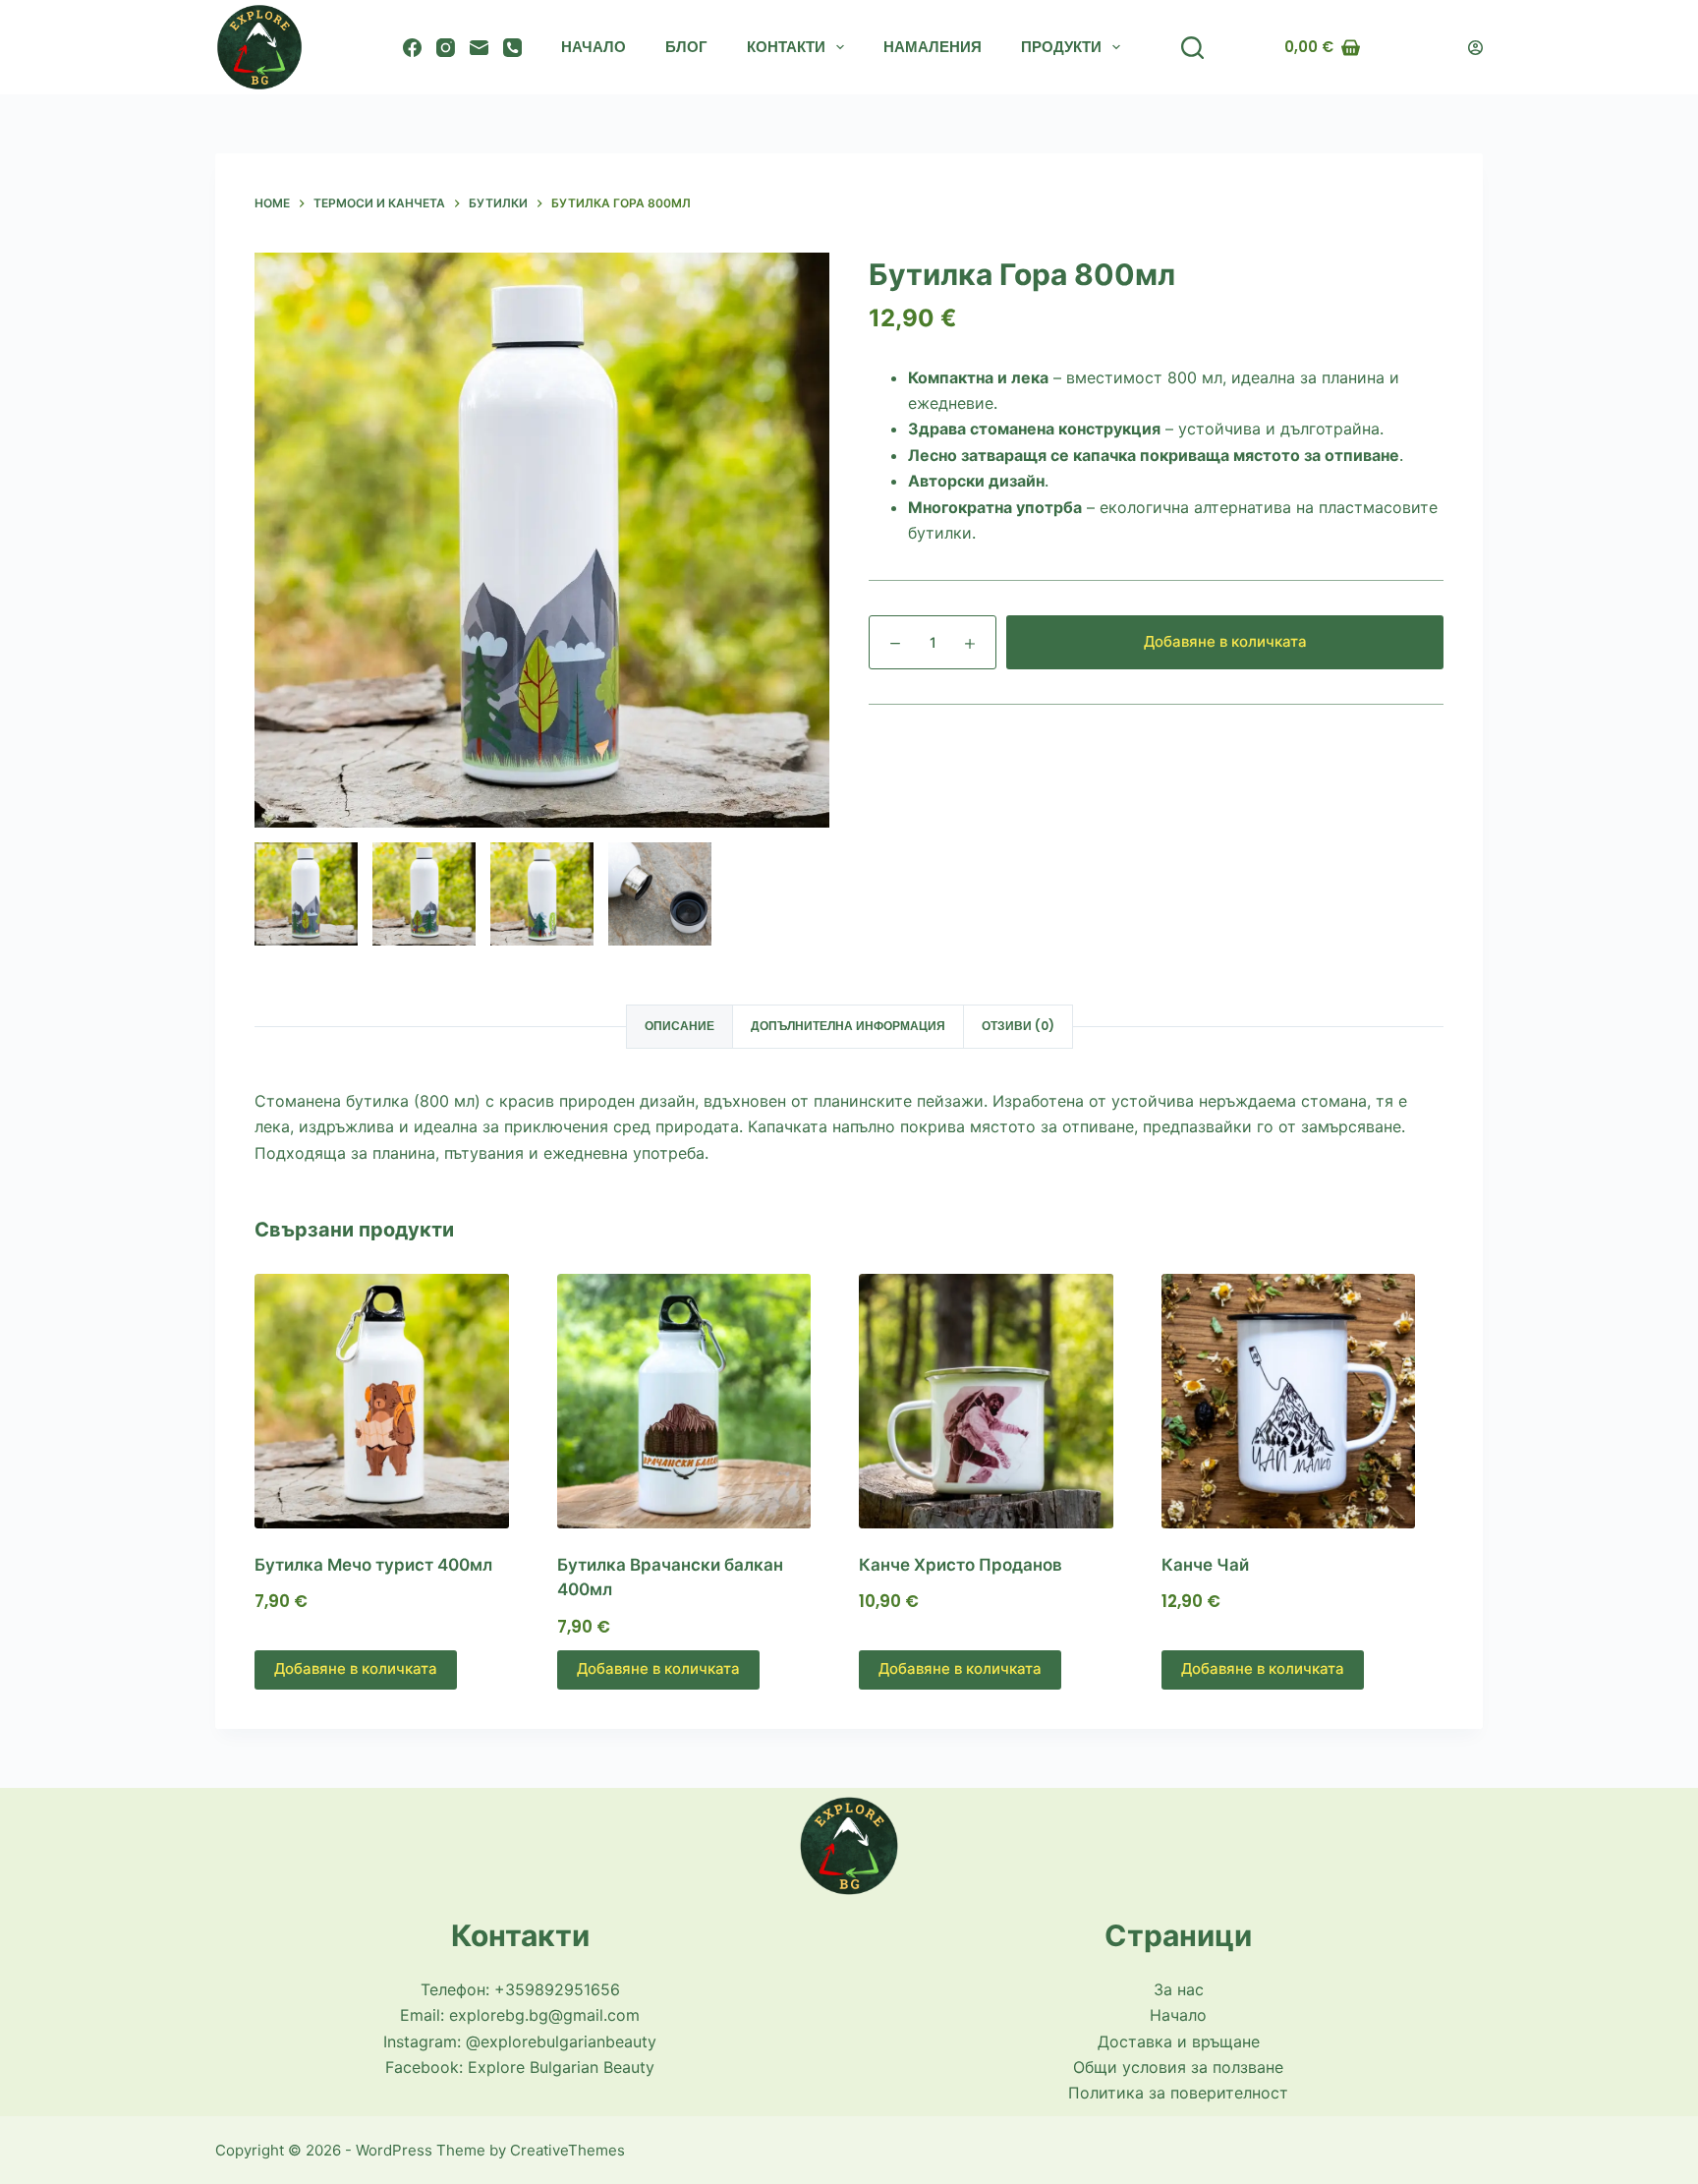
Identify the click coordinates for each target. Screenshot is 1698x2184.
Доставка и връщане (1179, 2041)
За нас (1179, 1989)
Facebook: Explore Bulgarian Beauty (520, 2067)
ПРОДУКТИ (1061, 47)
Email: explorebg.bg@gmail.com (520, 2015)
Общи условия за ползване (1178, 2067)
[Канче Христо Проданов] (1000, 1401)
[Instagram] (446, 48)
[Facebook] (412, 48)
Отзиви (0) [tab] (1018, 1026)
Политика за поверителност (1178, 2093)
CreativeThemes (567, 2150)
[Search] (1192, 48)
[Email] (479, 48)
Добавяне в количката (1225, 641)
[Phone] (512, 48)
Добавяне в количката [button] (356, 1668)
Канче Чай (1205, 1565)
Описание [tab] (679, 1026)
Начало (594, 47)
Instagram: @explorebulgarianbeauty (520, 2041)
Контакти (786, 47)
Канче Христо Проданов (961, 1565)
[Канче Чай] (1303, 1401)
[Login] (1475, 48)
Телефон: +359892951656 (520, 1989)
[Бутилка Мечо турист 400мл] (396, 1401)
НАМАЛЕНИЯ (933, 47)
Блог (686, 47)
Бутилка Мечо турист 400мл (373, 1565)
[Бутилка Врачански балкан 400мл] (699, 1401)
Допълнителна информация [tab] (848, 1026)
